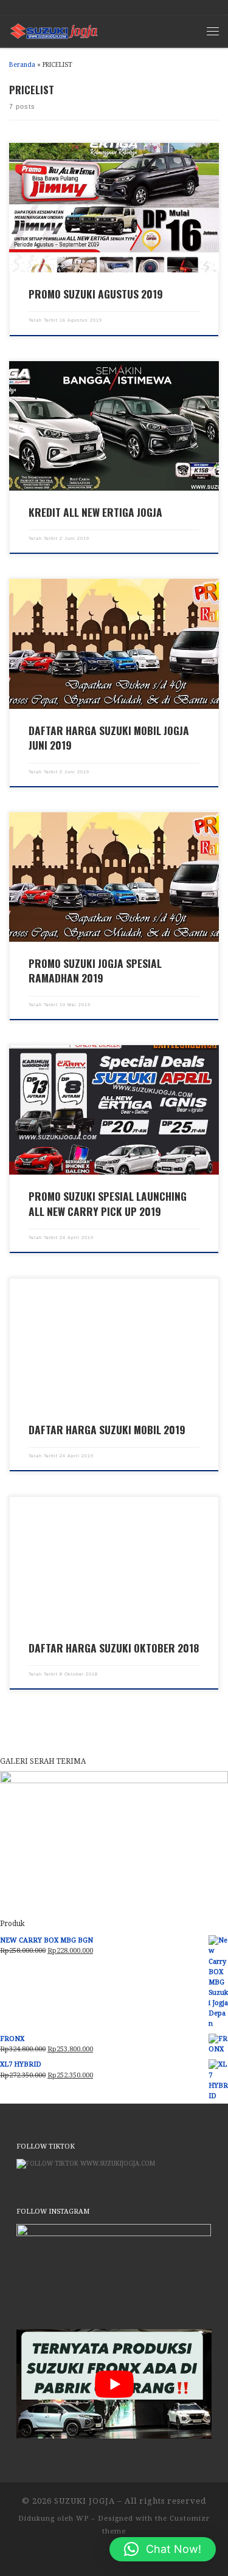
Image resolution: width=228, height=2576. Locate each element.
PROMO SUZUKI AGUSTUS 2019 (96, 294)
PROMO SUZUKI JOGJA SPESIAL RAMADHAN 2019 (95, 970)
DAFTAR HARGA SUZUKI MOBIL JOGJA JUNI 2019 (109, 737)
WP (82, 2519)
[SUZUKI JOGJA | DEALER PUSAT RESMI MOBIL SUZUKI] (54, 29)
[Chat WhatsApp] (12, 7)
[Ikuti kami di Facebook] (42, 7)
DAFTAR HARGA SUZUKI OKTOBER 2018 (114, 1648)
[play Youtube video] (114, 2384)
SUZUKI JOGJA (85, 2501)
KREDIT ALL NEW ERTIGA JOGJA (95, 512)
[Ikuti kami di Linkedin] (103, 7)
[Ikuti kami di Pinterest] (118, 7)
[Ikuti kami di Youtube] (88, 7)
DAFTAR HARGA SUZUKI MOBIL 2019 (107, 1429)
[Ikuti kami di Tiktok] (27, 7)
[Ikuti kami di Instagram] (57, 7)
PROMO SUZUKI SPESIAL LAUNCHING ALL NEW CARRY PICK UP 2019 (108, 1203)
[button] (163, 2549)
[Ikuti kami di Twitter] (73, 7)
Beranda (22, 65)
